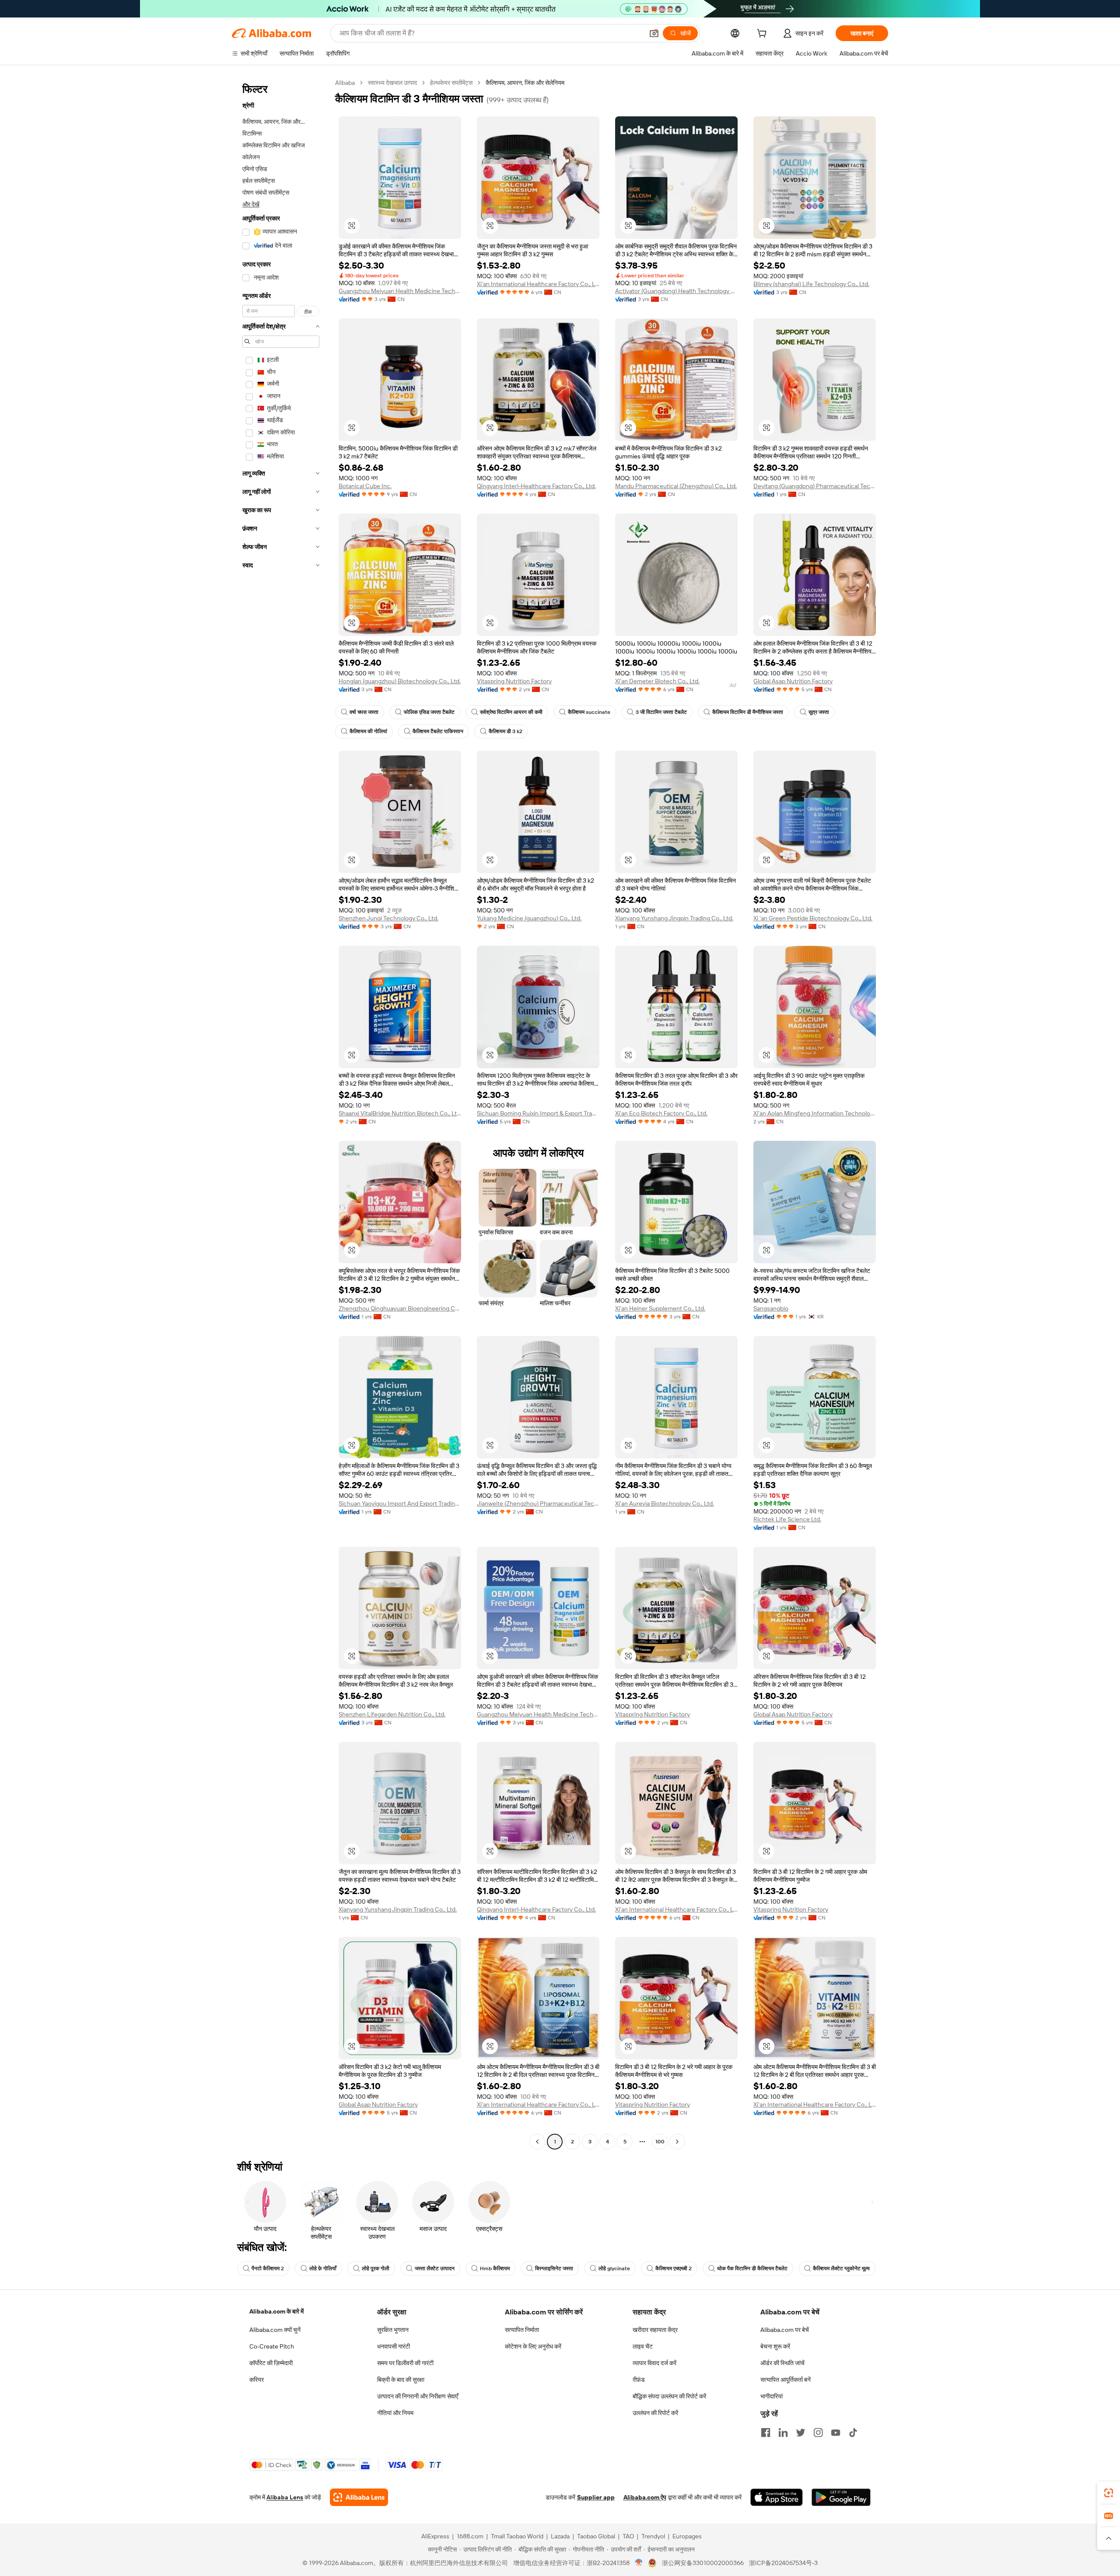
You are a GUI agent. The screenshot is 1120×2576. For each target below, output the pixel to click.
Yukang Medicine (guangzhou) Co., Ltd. (529, 918)
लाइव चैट (643, 2346)
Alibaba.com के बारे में (276, 2311)
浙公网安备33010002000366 (703, 2563)
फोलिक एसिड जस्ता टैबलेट (429, 712)
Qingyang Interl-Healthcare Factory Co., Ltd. (536, 486)
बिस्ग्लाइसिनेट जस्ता (554, 2268)
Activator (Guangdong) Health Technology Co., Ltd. (676, 291)
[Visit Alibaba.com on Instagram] (818, 2433)
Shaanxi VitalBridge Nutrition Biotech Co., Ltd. (400, 1113)
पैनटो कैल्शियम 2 (268, 2268)
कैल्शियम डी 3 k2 (506, 731)
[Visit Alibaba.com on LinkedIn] (783, 2433)
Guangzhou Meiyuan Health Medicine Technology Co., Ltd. (400, 291)
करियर (257, 2380)
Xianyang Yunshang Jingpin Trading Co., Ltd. (674, 918)
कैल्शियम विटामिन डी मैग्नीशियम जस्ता (748, 712)
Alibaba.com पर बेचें (785, 2330)
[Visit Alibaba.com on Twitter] (801, 2433)
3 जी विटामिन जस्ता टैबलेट (661, 712)
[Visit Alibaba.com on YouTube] (836, 2433)
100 (660, 2142)
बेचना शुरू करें (775, 2346)
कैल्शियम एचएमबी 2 (674, 2268)
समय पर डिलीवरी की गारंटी (405, 2363)
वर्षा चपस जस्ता (364, 712)
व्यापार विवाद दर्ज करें (654, 2363)
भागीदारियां (772, 2396)
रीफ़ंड (639, 2380)
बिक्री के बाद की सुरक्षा (401, 2380)
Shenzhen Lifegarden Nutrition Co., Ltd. (392, 1714)
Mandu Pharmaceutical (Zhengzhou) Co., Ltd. (676, 486)
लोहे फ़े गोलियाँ (323, 2268)
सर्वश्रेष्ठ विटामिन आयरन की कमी (511, 712)
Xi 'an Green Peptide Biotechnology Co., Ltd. (813, 918)
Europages (687, 2536)
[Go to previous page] (537, 2142)
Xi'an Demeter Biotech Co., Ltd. (657, 681)
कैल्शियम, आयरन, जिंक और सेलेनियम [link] (525, 83)
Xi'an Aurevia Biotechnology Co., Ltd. (665, 1503)
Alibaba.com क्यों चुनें (275, 2330)
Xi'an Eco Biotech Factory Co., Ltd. (661, 1113)
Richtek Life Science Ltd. (787, 1519)
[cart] (763, 35)
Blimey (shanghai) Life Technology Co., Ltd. (811, 284)
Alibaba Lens (285, 2497)
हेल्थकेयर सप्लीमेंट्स (451, 83)
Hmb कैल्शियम (495, 2268)
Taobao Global (596, 2536)
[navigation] (281, 1113)
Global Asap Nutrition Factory (793, 681)
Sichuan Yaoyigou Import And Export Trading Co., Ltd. (400, 1503)
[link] (1109, 2493)
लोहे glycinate (614, 2268)
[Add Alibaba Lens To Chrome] (359, 2497)
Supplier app (596, 2497)
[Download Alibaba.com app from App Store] (777, 2497)
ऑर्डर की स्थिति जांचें (782, 2363)
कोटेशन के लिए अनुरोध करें (533, 2346)
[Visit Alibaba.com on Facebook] (766, 2433)
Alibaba (345, 83)
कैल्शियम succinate (589, 712)
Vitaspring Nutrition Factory (514, 681)
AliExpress (435, 2536)
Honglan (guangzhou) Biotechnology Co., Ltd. (400, 681)
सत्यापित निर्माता (522, 2330)
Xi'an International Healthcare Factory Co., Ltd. (538, 284)
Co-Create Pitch (272, 2346)
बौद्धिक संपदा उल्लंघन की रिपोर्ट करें (669, 2396)
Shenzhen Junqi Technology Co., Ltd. (388, 918)
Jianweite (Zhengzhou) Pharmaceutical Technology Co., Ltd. (538, 1503)
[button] (654, 33)
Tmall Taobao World (517, 2536)
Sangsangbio (771, 1308)
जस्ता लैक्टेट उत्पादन (435, 2268)
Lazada (560, 2536)
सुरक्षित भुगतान (393, 2330)
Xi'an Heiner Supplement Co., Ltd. (660, 1308)
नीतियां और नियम (395, 2413)
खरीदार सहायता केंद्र (655, 2330)
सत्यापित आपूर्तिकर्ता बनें (786, 2380)
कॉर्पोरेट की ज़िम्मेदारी (271, 2363)
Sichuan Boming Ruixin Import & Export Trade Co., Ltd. (538, 1113)
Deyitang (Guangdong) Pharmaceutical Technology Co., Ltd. (815, 486)
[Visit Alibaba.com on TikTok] (853, 2433)
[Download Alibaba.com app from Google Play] (841, 2497)
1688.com (470, 2536)
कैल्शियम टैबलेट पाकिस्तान (438, 731)
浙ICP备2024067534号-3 (783, 2563)
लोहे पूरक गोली (376, 2268)
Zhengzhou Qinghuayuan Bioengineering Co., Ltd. (400, 1308)
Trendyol (653, 2536)
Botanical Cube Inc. (365, 486)
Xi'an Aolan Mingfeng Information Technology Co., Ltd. (815, 1113)
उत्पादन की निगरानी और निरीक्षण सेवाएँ (418, 2396)
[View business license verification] (639, 2563)
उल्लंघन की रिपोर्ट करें (655, 2413)
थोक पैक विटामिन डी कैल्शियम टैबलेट (752, 2268)
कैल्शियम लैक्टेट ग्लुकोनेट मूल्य (841, 2268)
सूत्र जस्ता (819, 712)
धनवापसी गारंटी (394, 2346)
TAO (628, 2536)
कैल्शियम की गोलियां (368, 731)
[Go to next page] (677, 2142)
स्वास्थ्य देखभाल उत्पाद (392, 83)
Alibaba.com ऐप (645, 2497)
